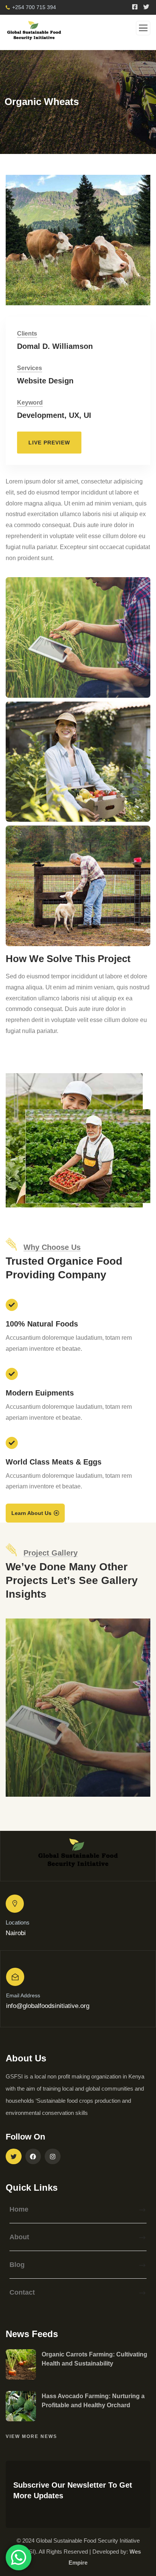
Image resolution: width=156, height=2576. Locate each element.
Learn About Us (31, 1513)
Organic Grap (46, 1787)
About (19, 2237)
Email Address (23, 1995)
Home (19, 2209)
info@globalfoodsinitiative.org (48, 2006)
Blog (17, 2265)
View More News (31, 2436)
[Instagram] (53, 2157)
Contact (22, 2292)
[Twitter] (14, 2157)
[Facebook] (33, 2157)
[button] (137, 245)
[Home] (78, 1856)
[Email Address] (15, 1977)
